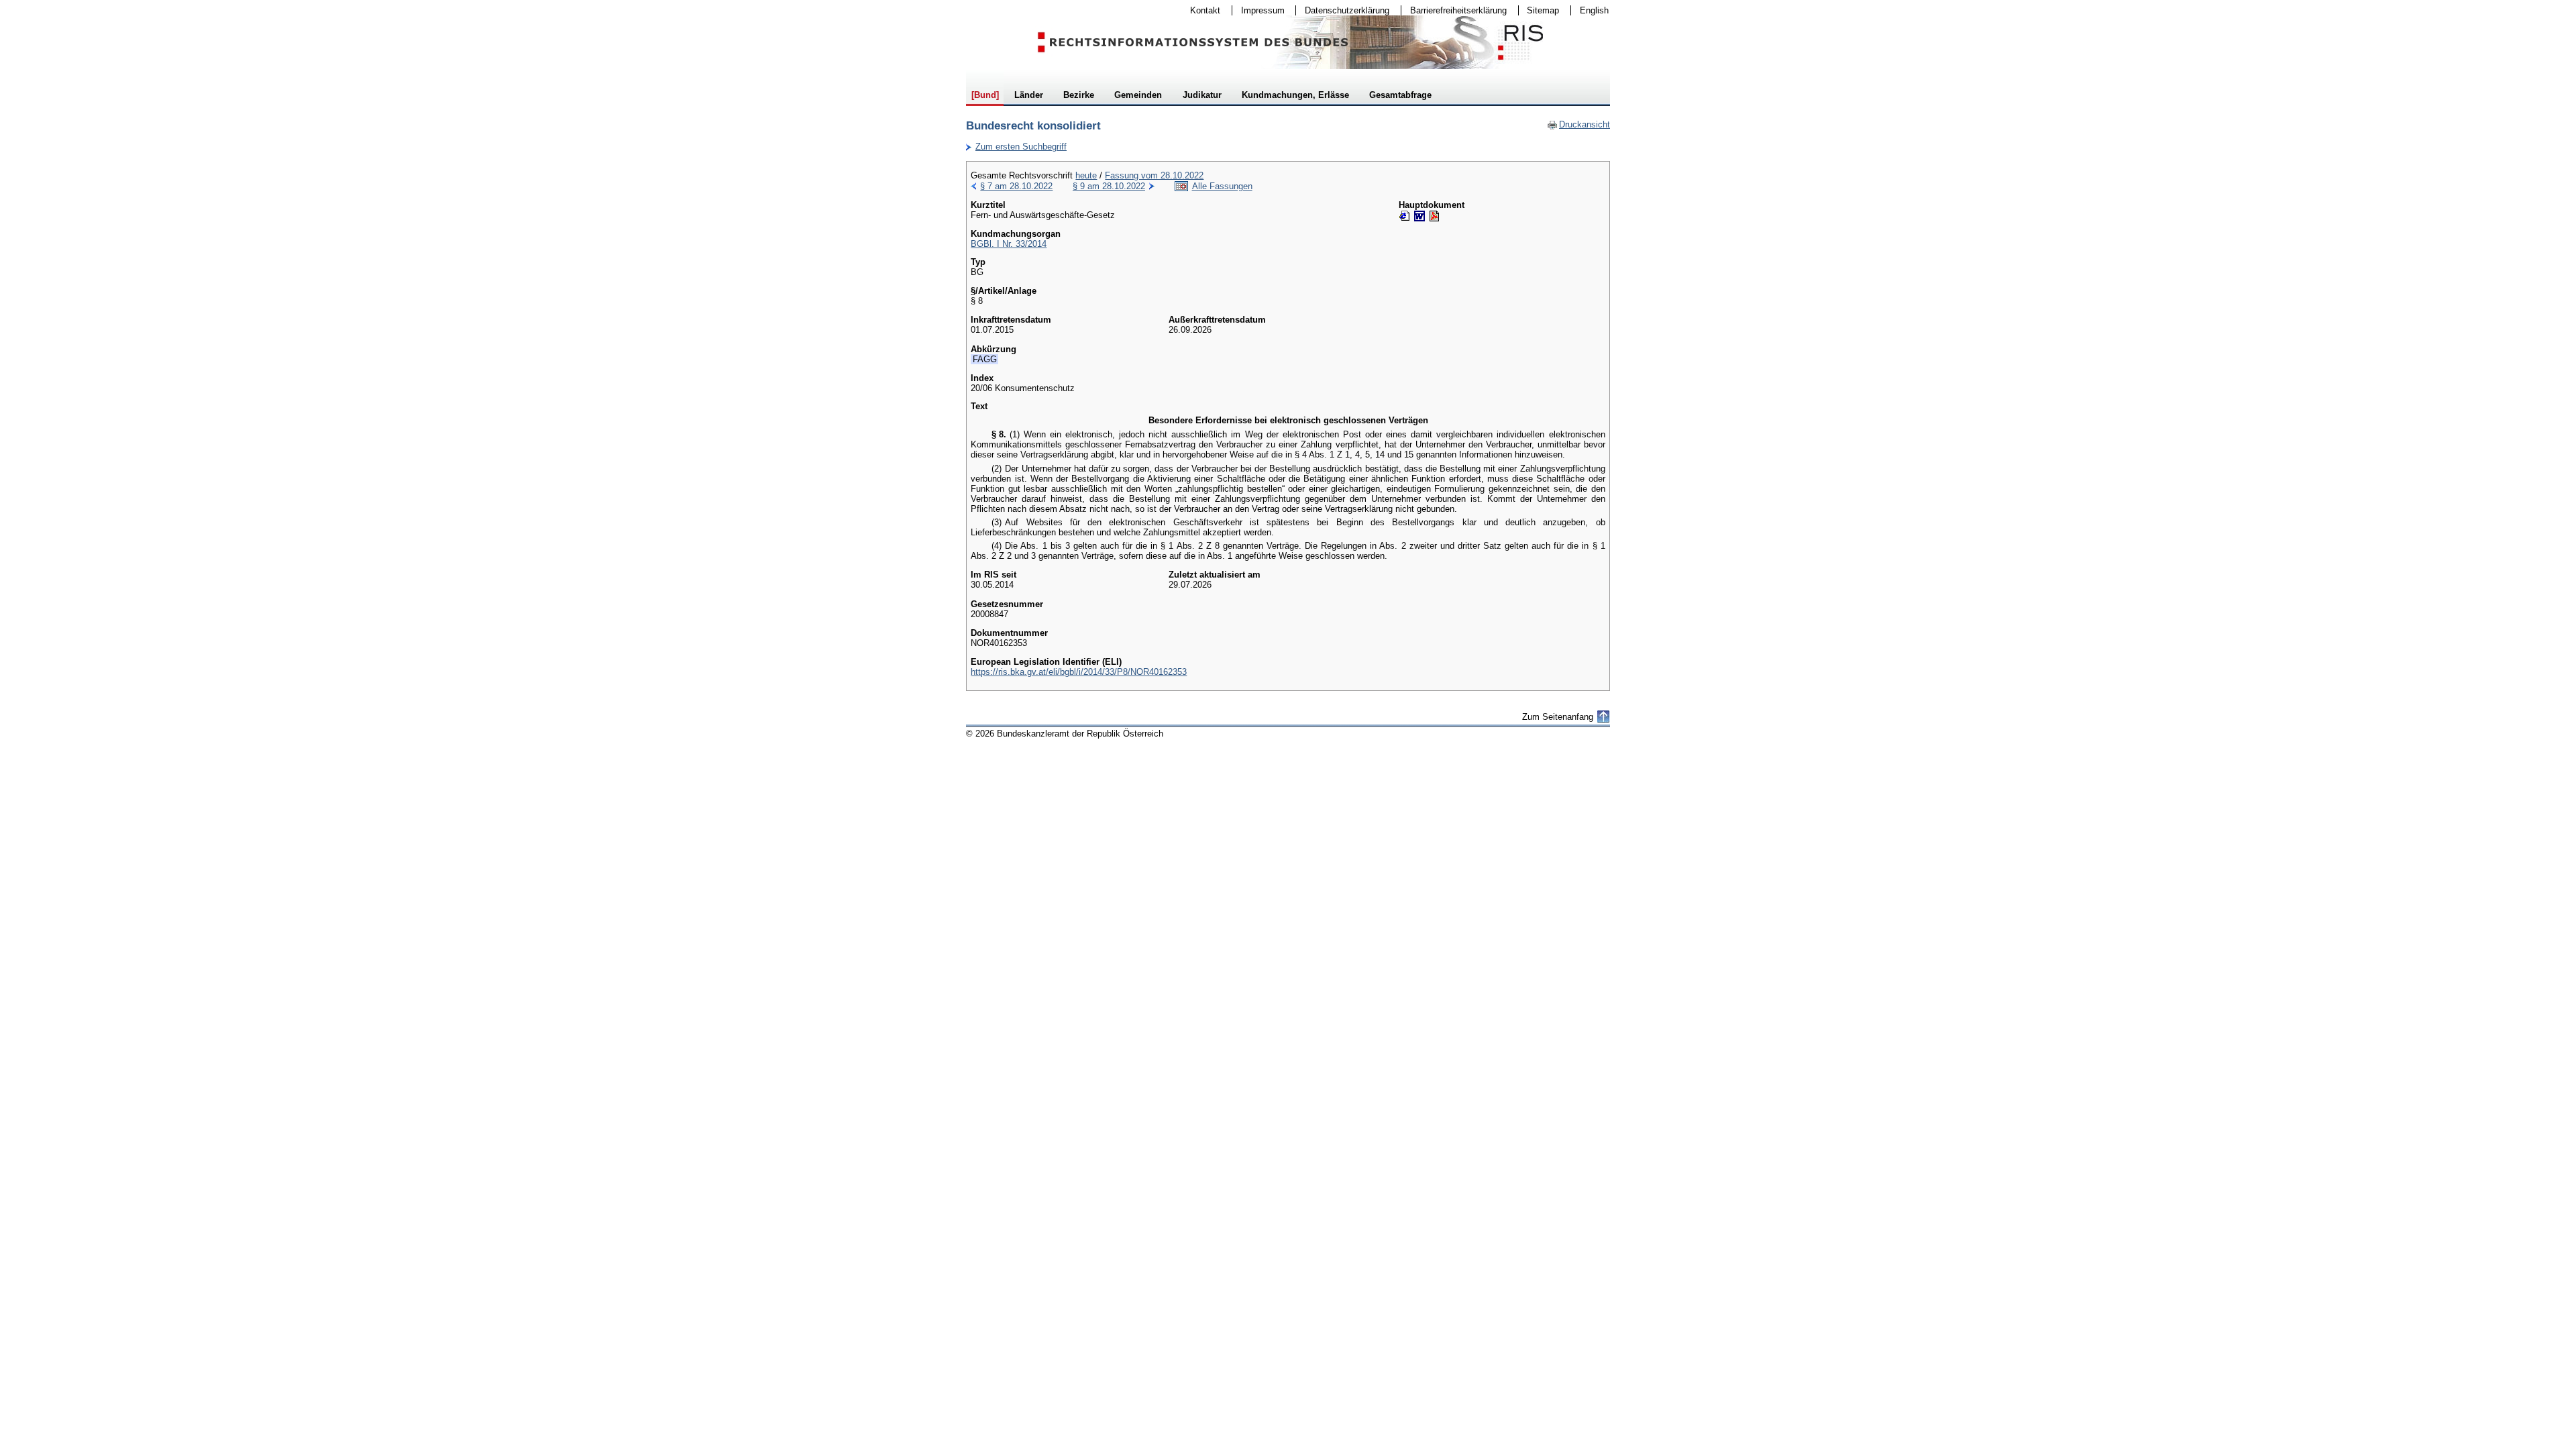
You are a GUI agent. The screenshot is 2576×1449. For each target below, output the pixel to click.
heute (1086, 175)
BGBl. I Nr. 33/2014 (1009, 244)
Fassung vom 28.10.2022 (1154, 175)
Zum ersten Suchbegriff (1016, 147)
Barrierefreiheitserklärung (1454, 10)
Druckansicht (1578, 124)
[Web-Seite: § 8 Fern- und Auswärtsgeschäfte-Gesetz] (1405, 216)
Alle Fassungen (1222, 186)
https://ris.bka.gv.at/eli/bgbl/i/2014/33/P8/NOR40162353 (1079, 672)
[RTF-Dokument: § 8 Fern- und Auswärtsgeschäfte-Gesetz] (1419, 216)
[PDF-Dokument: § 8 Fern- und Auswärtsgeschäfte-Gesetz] (1434, 216)
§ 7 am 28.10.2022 (1016, 186)
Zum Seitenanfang (1558, 717)
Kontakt (1201, 10)
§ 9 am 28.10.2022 (1109, 186)
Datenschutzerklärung (1343, 10)
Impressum (1258, 10)
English (1594, 10)
